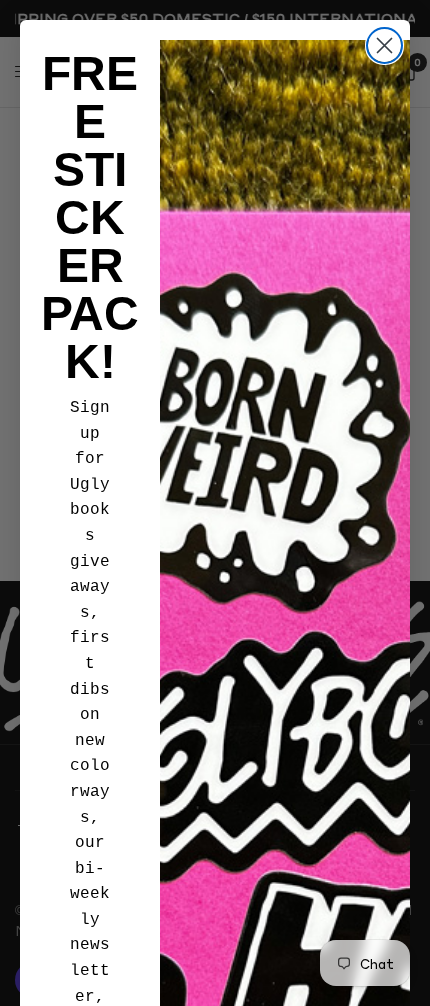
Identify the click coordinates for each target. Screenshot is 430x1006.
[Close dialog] (384, 45)
